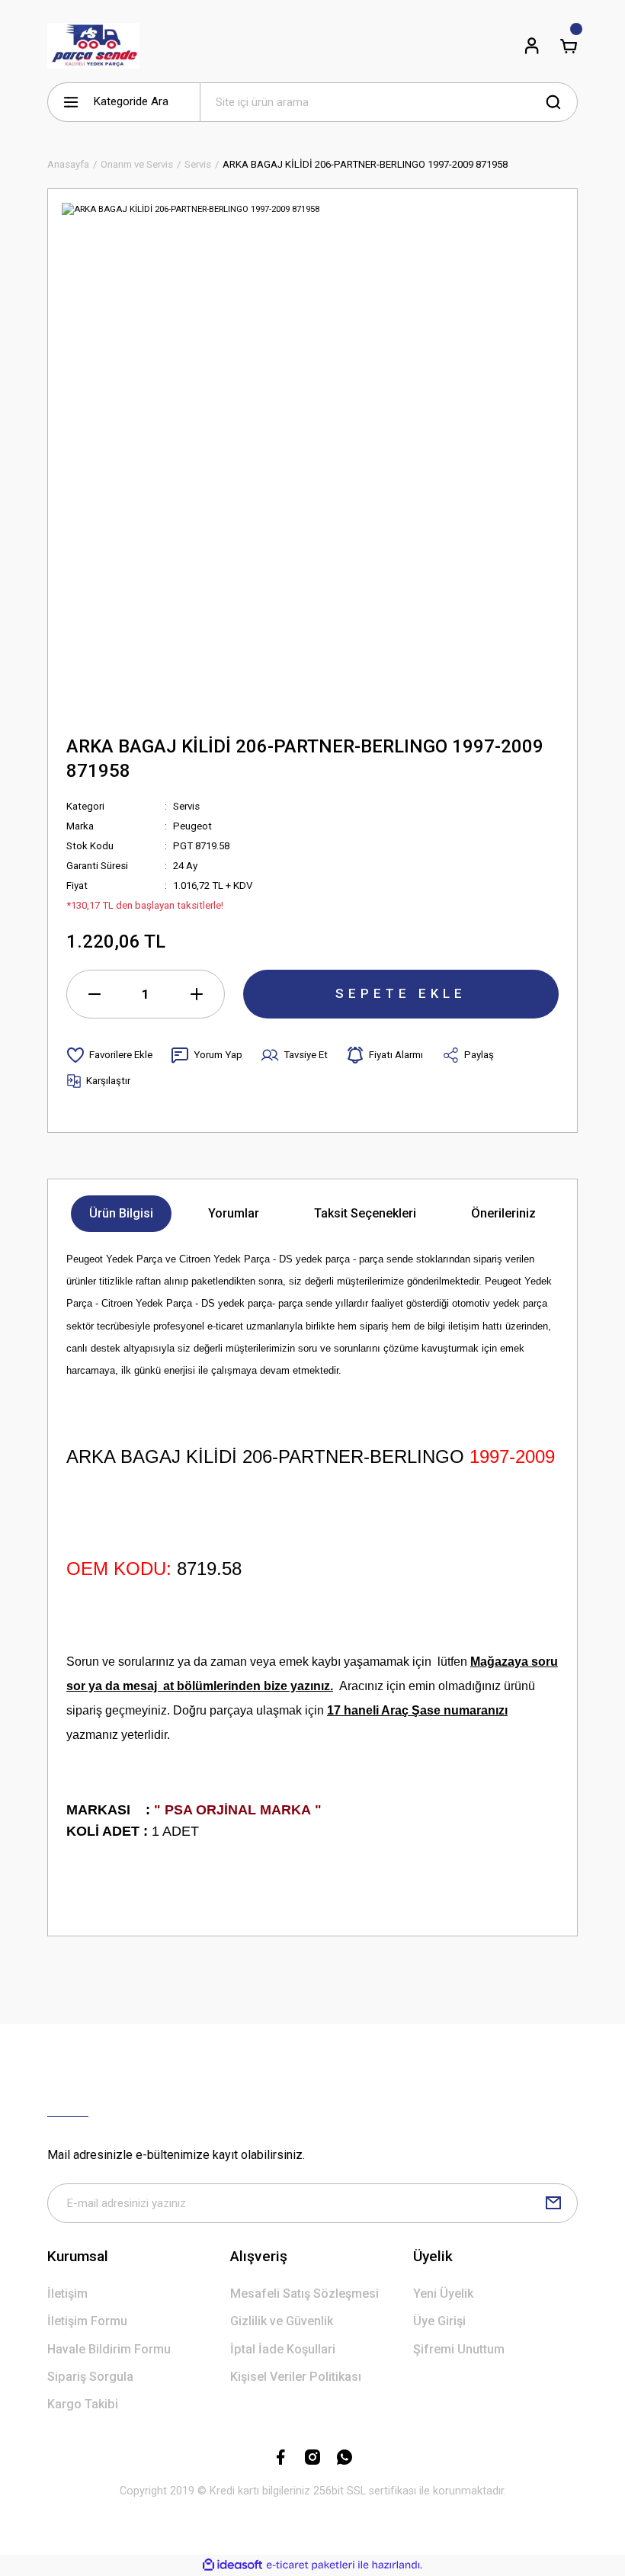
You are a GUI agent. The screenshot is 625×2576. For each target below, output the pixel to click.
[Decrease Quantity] (95, 994)
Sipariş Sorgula (90, 2377)
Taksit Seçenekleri (365, 1213)
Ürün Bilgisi (121, 1213)
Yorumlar (234, 1213)
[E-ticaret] (311, 2565)
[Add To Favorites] (109, 1055)
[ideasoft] (232, 2565)
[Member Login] (532, 46)
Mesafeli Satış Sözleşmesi (304, 2294)
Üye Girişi (439, 2321)
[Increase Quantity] (197, 994)
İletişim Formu (87, 2321)
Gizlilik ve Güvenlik (282, 2321)
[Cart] (569, 46)
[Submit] (553, 2203)
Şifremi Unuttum (459, 2349)
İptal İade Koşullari (283, 2349)
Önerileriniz (503, 1213)
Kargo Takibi (83, 2404)
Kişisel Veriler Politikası (296, 2377)
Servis (186, 806)
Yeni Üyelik (443, 2294)
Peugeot (192, 826)
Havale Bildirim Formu (109, 2349)
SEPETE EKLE (401, 993)
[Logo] (93, 46)
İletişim (67, 2294)
